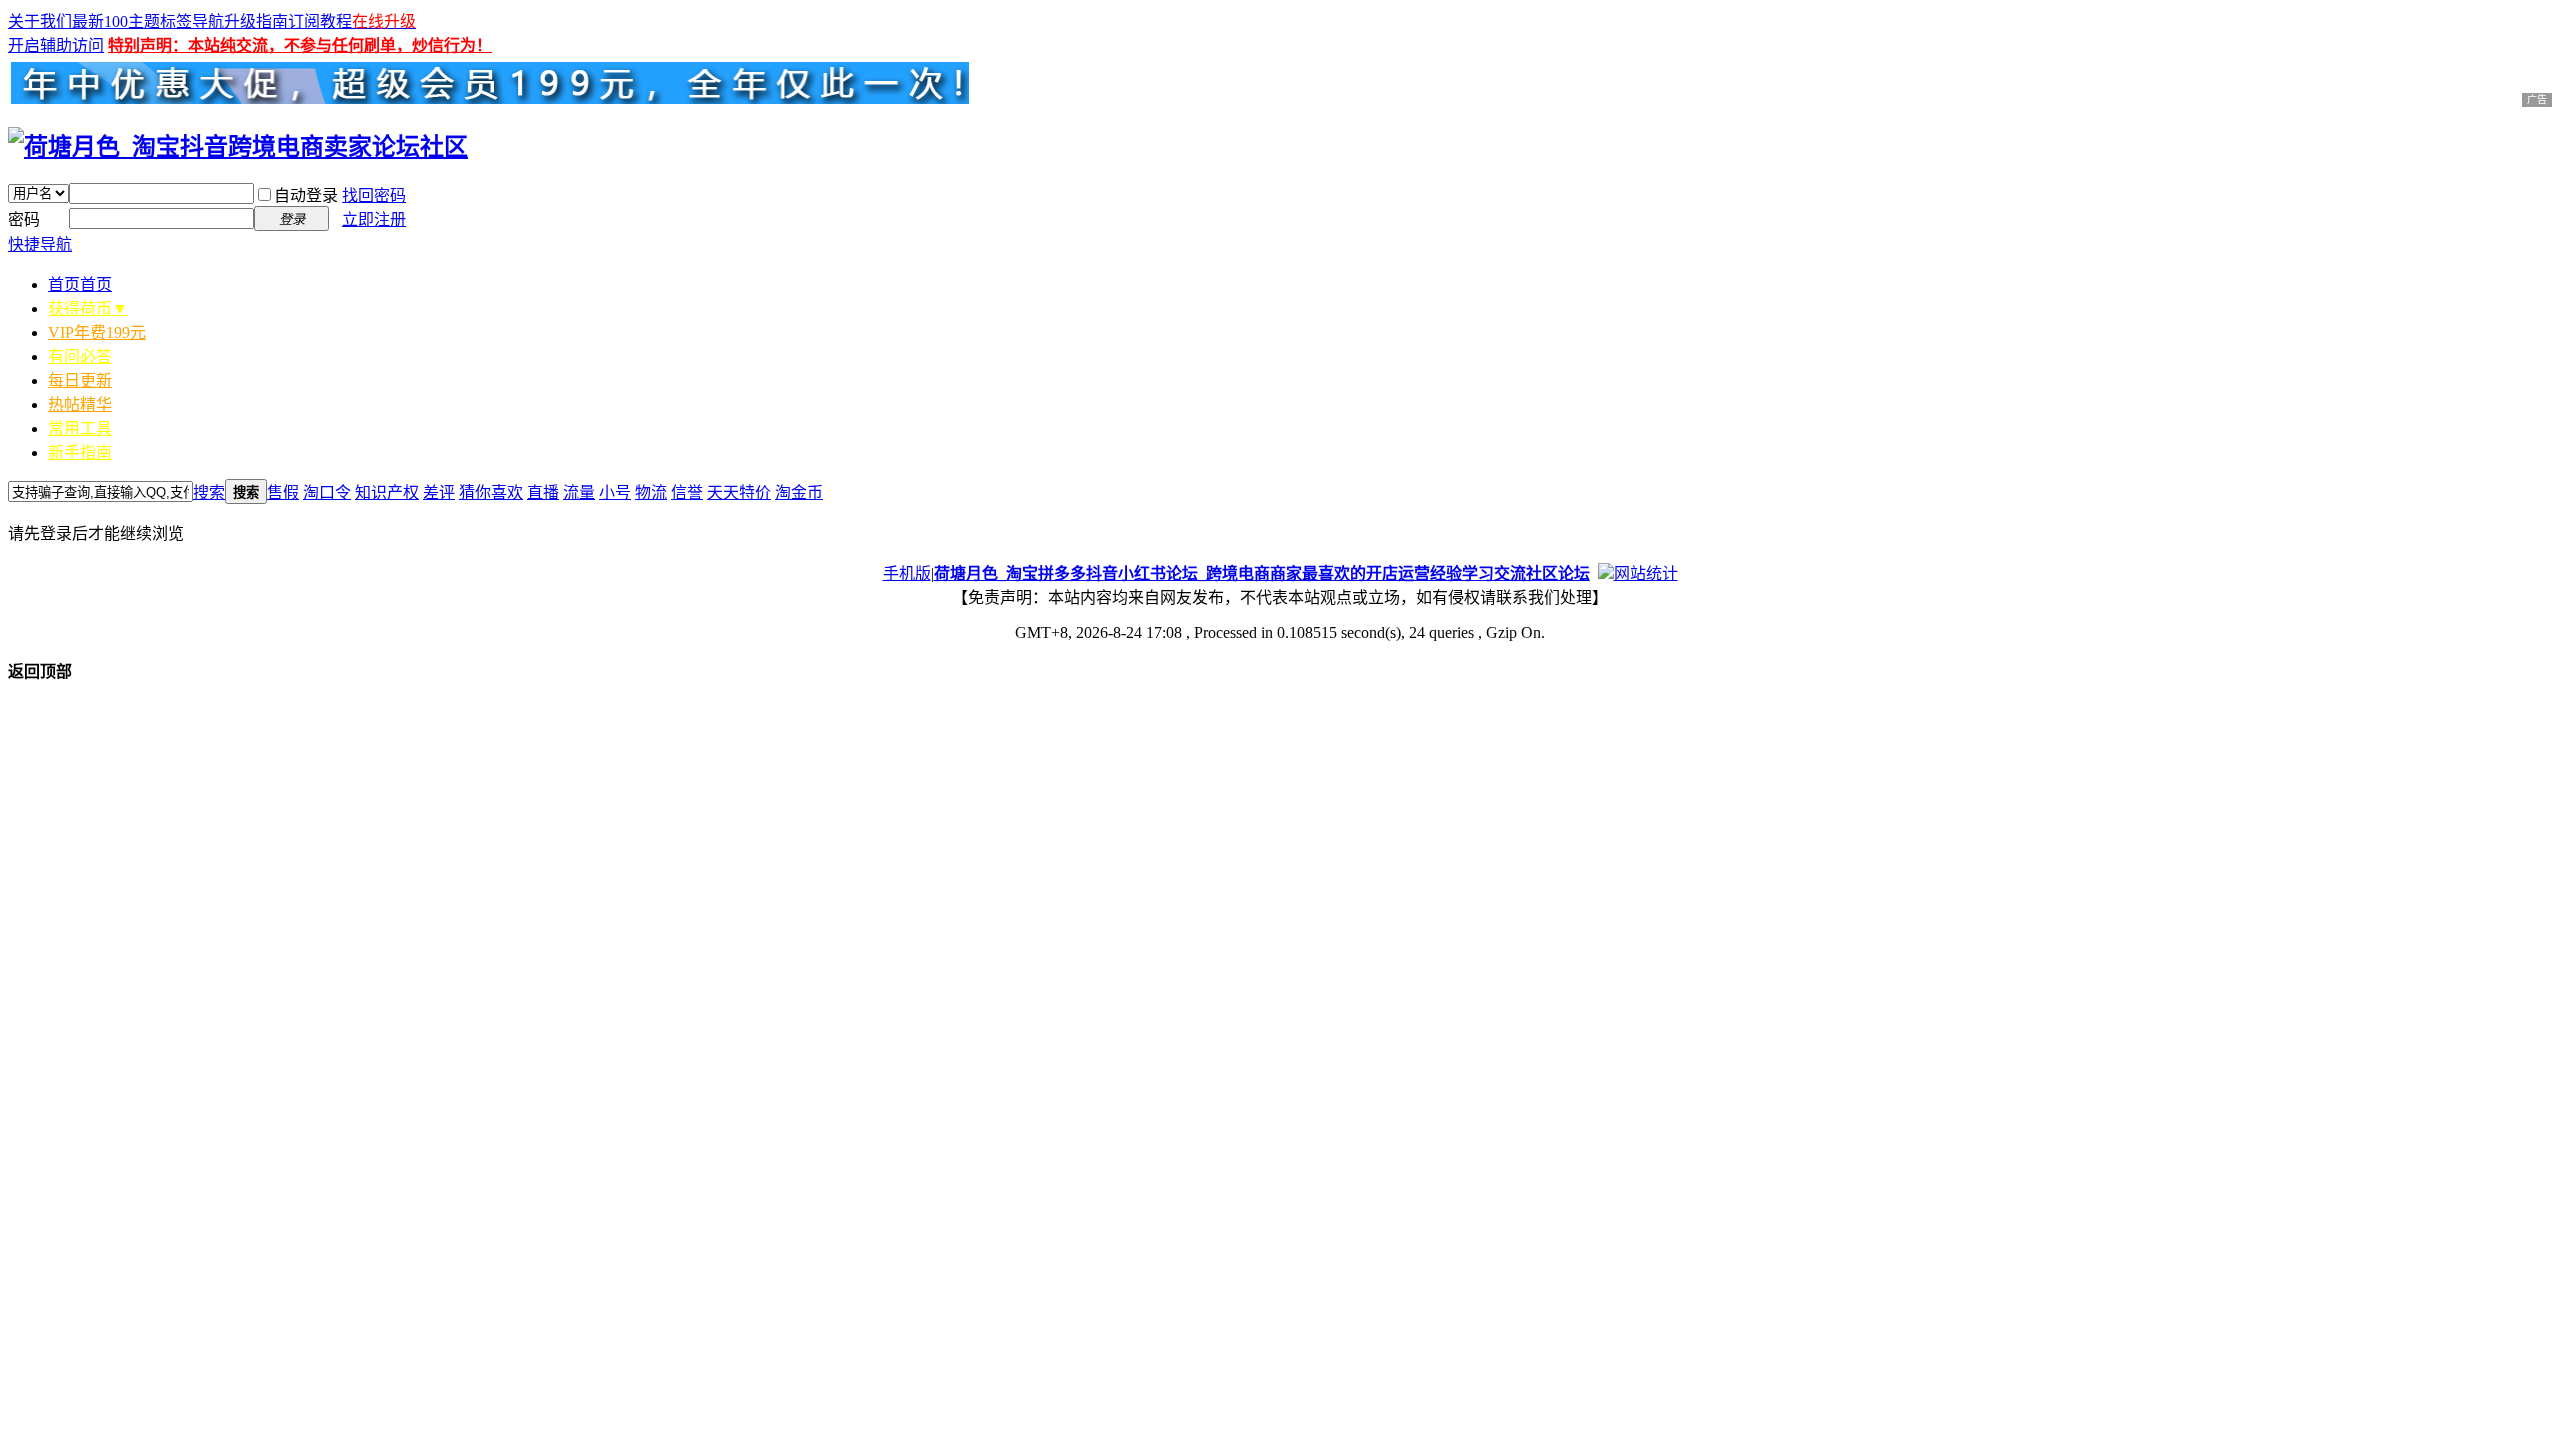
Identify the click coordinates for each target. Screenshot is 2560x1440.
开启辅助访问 (56, 45)
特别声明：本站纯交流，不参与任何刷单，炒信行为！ (300, 45)
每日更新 (80, 380)
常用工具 (80, 428)
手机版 (907, 573)
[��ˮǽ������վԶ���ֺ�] (1606, 573)
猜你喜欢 (491, 492)
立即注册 (374, 219)
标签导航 (192, 21)
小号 (615, 492)
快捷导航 (40, 244)
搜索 (209, 492)
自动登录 (306, 195)
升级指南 (256, 21)
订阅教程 (320, 21)
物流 (651, 492)
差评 (439, 492)
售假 (283, 492)
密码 (24, 219)
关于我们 (40, 21)
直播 (543, 492)
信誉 (687, 492)
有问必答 (80, 356)
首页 (80, 284)
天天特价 (739, 492)
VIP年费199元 (97, 332)
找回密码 (374, 195)
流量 (579, 492)
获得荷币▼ (88, 308)
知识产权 (387, 492)
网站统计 (1646, 573)
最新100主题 (116, 21)
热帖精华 (80, 404)
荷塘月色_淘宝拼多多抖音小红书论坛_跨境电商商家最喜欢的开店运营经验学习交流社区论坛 (1262, 573)
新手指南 (80, 452)
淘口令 (327, 492)
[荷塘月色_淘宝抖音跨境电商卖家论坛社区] (238, 147)
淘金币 (799, 492)
